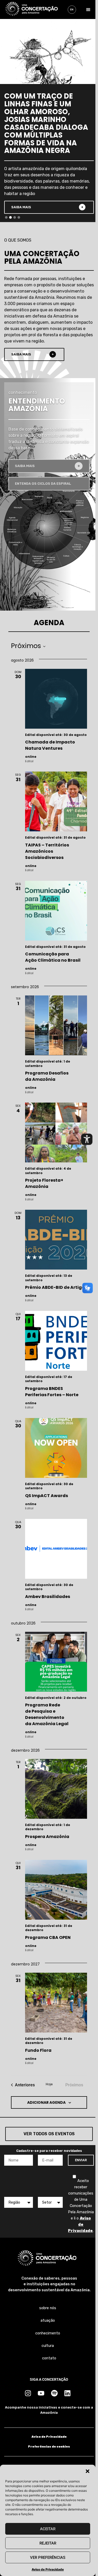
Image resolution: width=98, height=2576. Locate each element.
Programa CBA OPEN (48, 1937)
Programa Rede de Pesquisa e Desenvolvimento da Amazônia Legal (47, 1714)
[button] (88, 2471)
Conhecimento (48, 2333)
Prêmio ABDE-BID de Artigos (56, 1287)
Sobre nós (48, 2308)
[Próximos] (28, 646)
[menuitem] (72, 10)
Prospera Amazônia (47, 1837)
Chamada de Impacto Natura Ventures (50, 745)
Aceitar (48, 2529)
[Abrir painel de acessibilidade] (87, 1139)
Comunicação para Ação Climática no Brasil (53, 957)
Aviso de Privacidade (48, 2569)
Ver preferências (48, 2558)
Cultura (48, 2346)
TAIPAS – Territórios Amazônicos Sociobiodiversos (47, 851)
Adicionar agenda (46, 2102)
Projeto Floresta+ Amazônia (44, 1183)
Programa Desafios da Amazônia (47, 1076)
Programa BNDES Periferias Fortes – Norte (52, 1392)
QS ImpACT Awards (47, 1496)
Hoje (49, 2084)
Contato (49, 2358)
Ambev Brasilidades (48, 1597)
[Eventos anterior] (23, 2085)
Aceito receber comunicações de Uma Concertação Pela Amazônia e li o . (81, 2206)
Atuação (48, 2321)
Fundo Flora (38, 2050)
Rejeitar (48, 2543)
